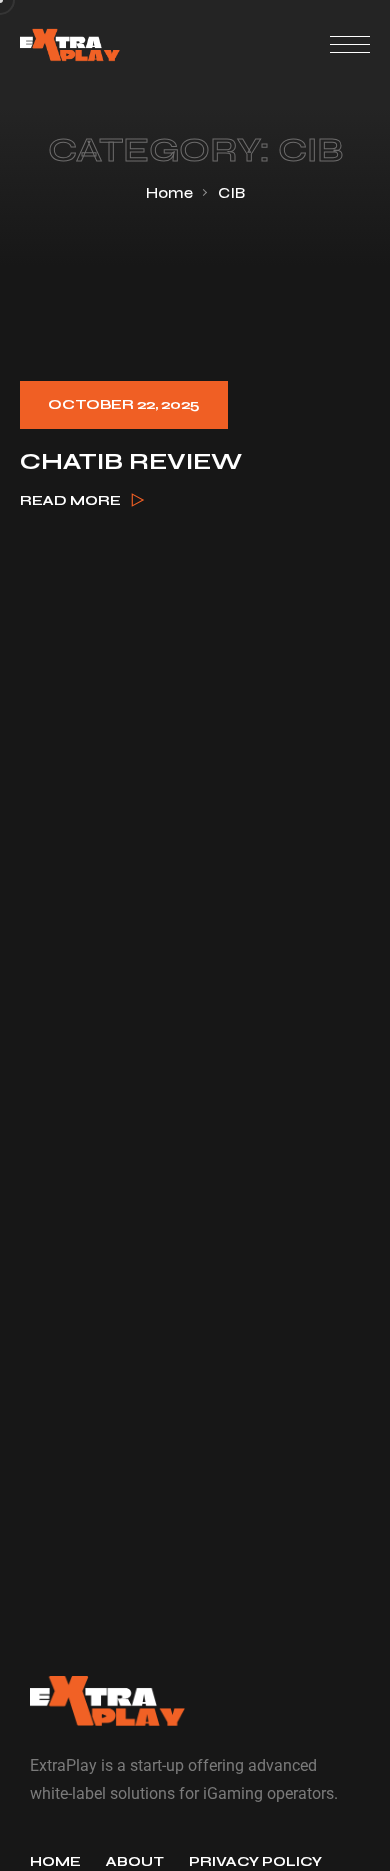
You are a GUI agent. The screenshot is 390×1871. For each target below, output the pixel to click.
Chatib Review (131, 462)
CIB (231, 192)
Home (169, 192)
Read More (70, 500)
